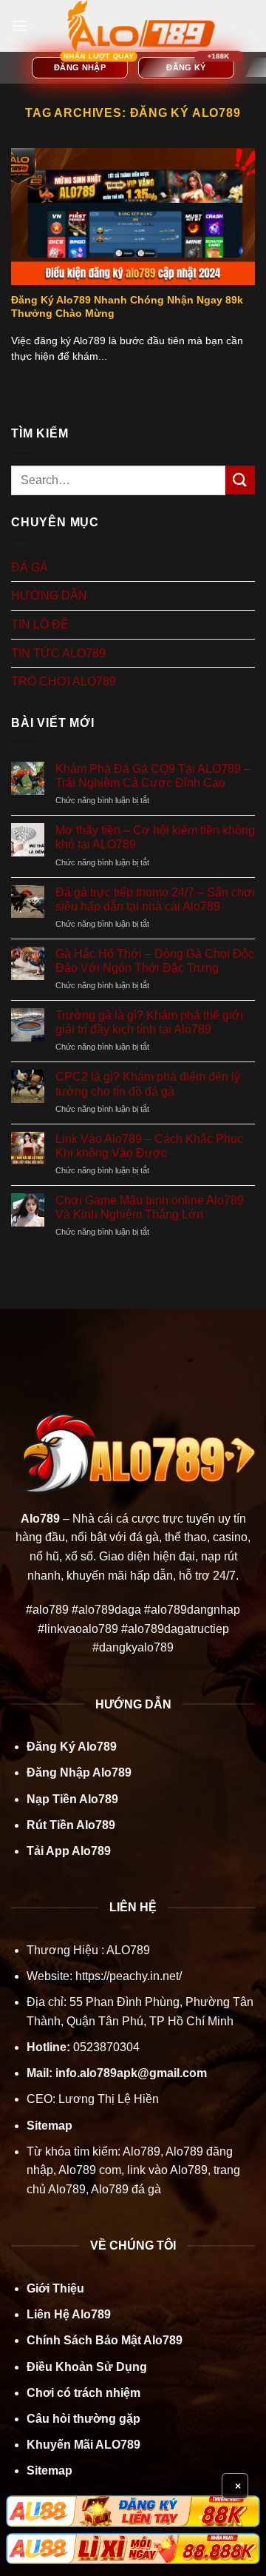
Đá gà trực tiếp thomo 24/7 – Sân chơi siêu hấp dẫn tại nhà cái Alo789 (155, 899)
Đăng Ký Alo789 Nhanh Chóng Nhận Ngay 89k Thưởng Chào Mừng (127, 307)
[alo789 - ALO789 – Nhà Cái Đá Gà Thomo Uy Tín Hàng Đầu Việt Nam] (141, 26)
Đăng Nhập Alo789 (79, 1772)
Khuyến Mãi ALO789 (83, 2445)
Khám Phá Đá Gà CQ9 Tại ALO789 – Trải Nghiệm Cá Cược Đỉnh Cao (153, 776)
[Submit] (240, 480)
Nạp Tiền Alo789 (72, 1799)
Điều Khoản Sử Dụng (87, 2367)
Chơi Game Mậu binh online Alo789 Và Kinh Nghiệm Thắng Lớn (150, 1207)
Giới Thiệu (55, 2288)
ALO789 (127, 1950)
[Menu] (20, 26)
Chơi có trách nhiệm (83, 2393)
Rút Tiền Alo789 (71, 1825)
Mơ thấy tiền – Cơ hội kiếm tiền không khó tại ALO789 (155, 837)
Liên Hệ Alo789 (69, 2314)
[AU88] (133, 2511)
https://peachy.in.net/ (129, 1976)
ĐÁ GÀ (30, 567)
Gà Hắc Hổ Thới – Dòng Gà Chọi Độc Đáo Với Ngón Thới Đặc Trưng (155, 961)
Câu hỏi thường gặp (83, 2419)
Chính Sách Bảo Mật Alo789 (105, 2340)
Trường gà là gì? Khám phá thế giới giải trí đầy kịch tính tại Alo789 (149, 1022)
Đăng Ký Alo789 (72, 1747)
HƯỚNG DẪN (49, 596)
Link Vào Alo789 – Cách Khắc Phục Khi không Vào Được (149, 1146)
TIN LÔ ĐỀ (40, 624)
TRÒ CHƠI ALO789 (64, 681)
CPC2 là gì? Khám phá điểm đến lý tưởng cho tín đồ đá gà (148, 1084)
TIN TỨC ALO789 (58, 653)
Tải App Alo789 (69, 1851)
